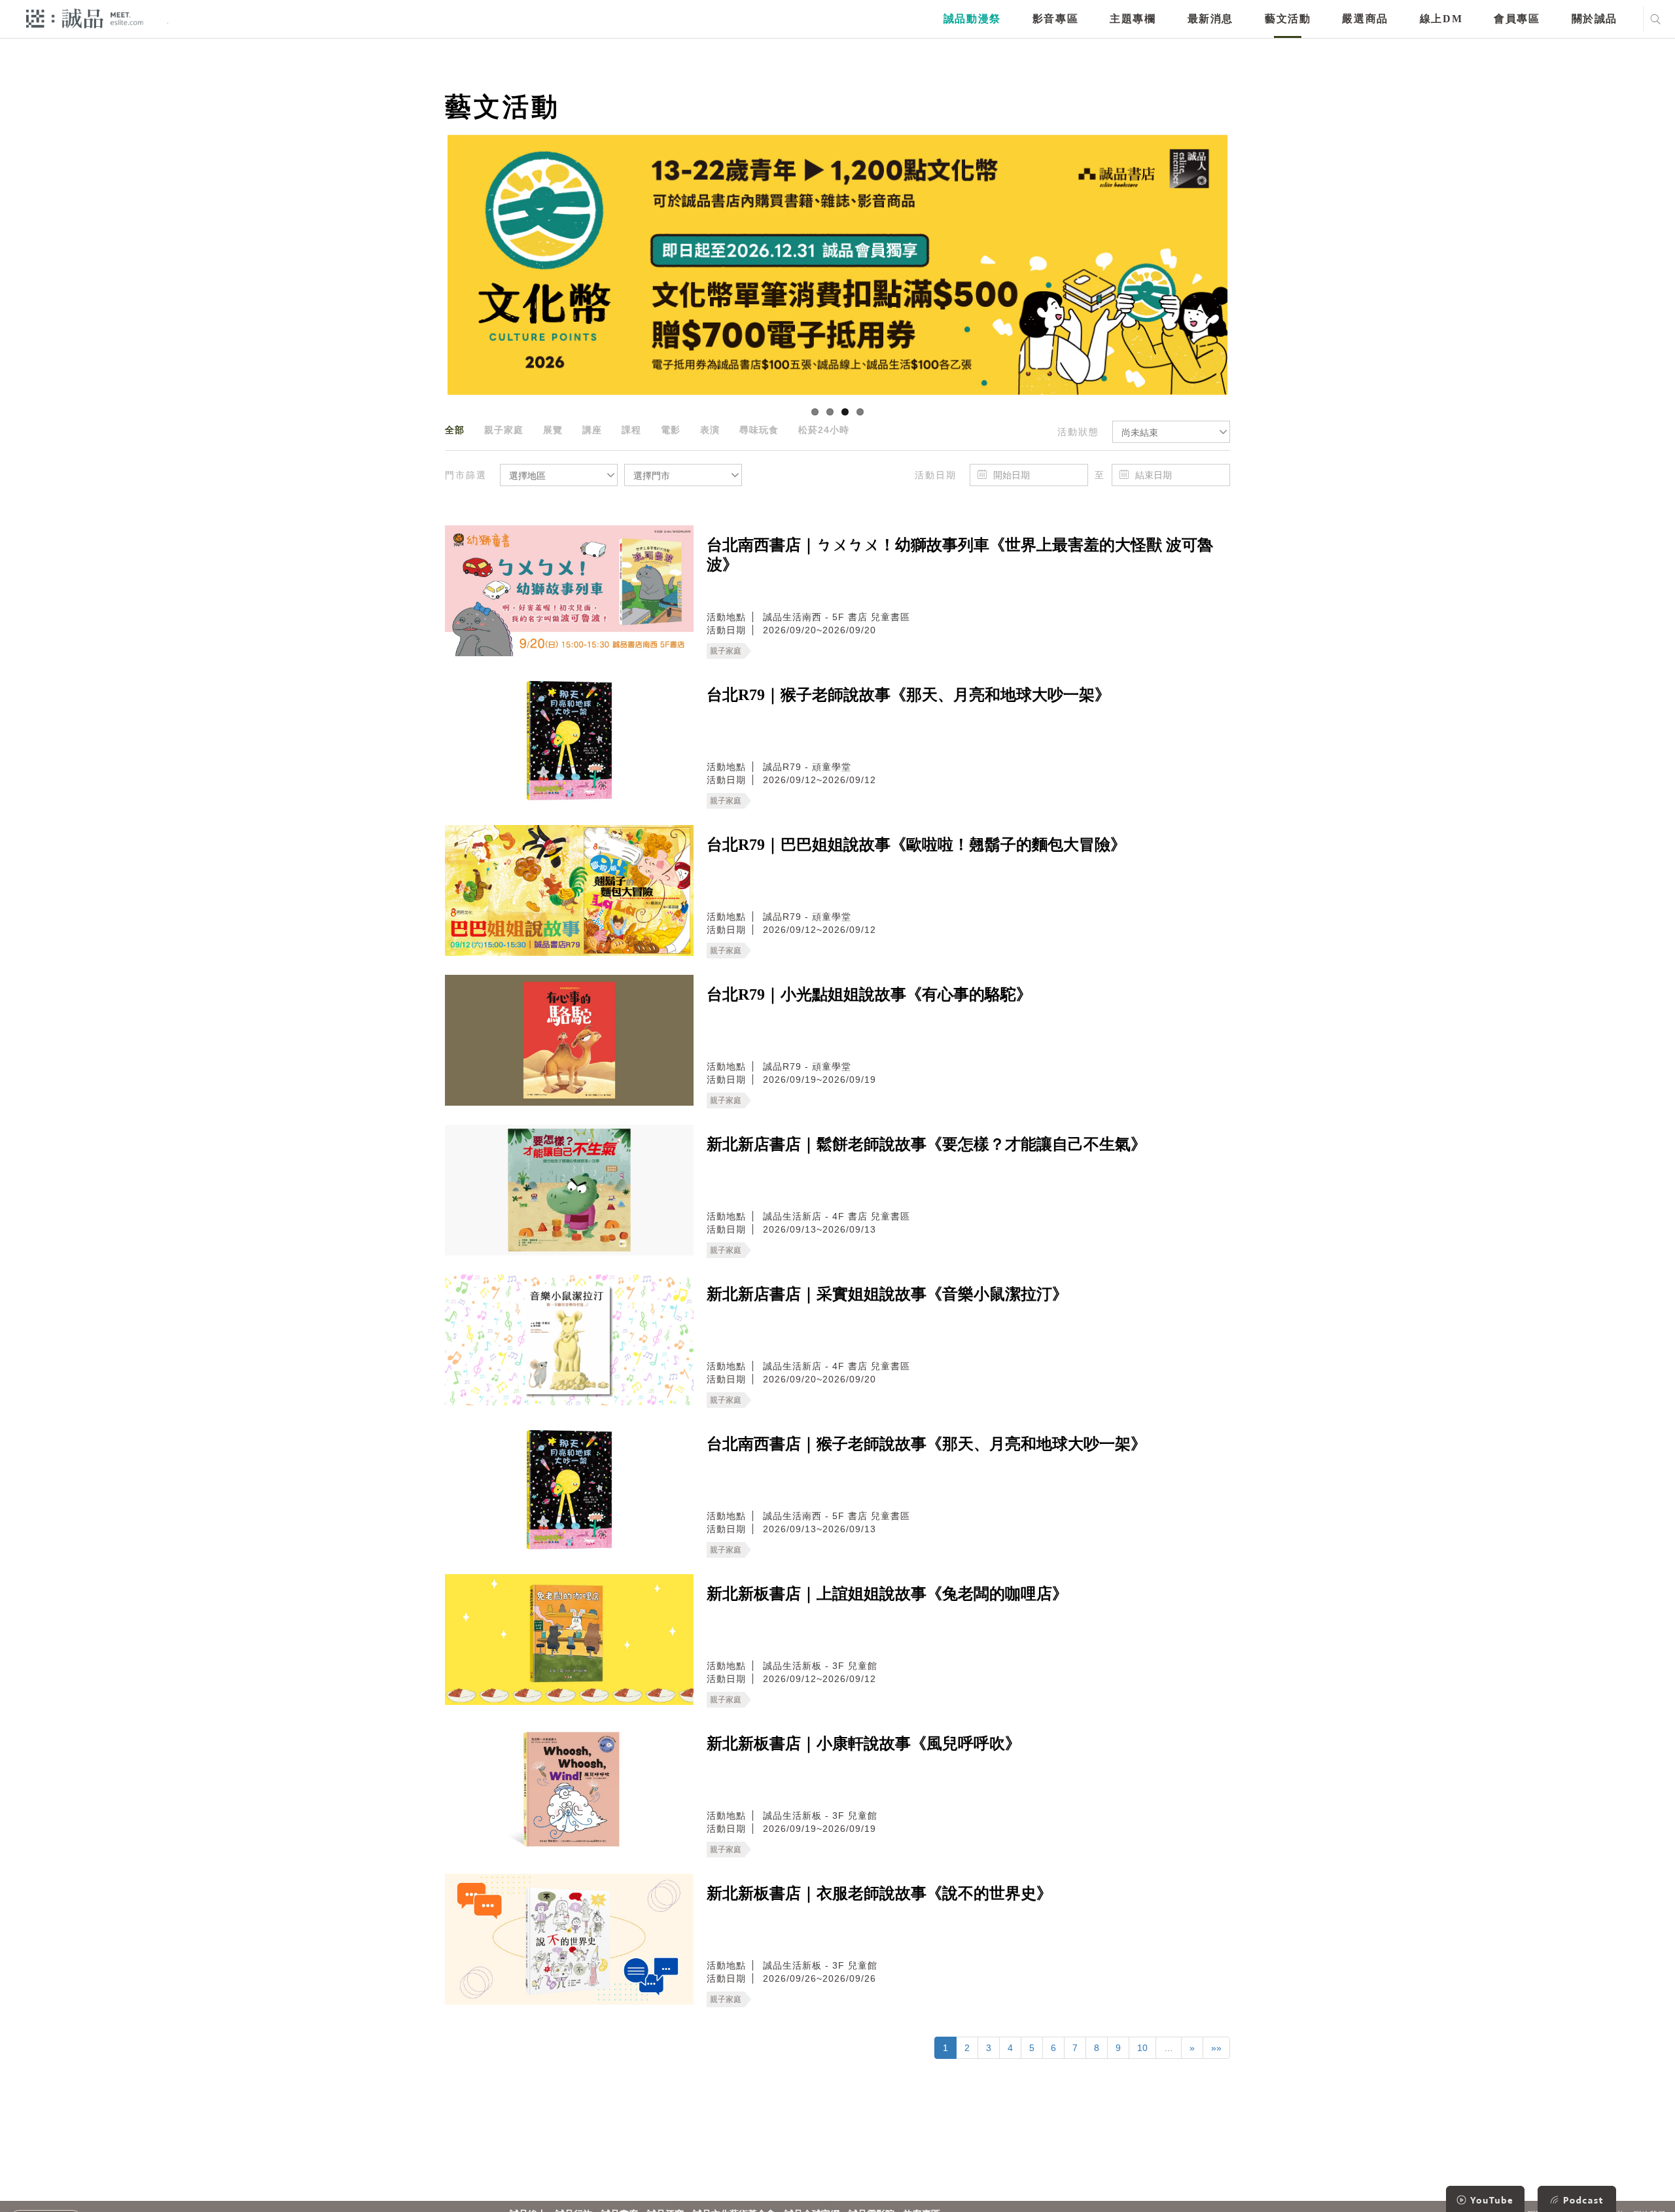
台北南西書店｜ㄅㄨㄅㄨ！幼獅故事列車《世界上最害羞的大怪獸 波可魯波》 (960, 555)
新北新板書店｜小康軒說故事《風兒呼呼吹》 (864, 1744)
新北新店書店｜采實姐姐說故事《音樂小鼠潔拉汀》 (887, 1294)
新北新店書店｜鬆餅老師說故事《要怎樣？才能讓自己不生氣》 (926, 1144)
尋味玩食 (759, 430)
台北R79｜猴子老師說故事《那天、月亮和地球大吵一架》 (908, 695)
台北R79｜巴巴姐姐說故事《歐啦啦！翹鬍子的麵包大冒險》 (916, 845)
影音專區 (1055, 19)
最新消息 (1210, 19)
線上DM (1441, 19)
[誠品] (85, 18)
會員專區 (1517, 19)
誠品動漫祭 (972, 19)
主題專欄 (1133, 19)
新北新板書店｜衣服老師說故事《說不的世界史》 (879, 1893)
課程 (631, 430)
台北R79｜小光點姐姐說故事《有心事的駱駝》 (869, 994)
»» (1216, 2048)
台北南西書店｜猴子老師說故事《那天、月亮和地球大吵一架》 (926, 1444)
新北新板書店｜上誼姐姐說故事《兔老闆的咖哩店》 (887, 1594)
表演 (710, 430)
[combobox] (1171, 432)
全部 (455, 430)
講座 (592, 430)
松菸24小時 (824, 430)
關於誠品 (1595, 19)
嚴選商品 (1365, 19)
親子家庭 (504, 430)
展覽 (553, 430)
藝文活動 (1288, 19)
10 (1142, 2048)
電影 (671, 430)
